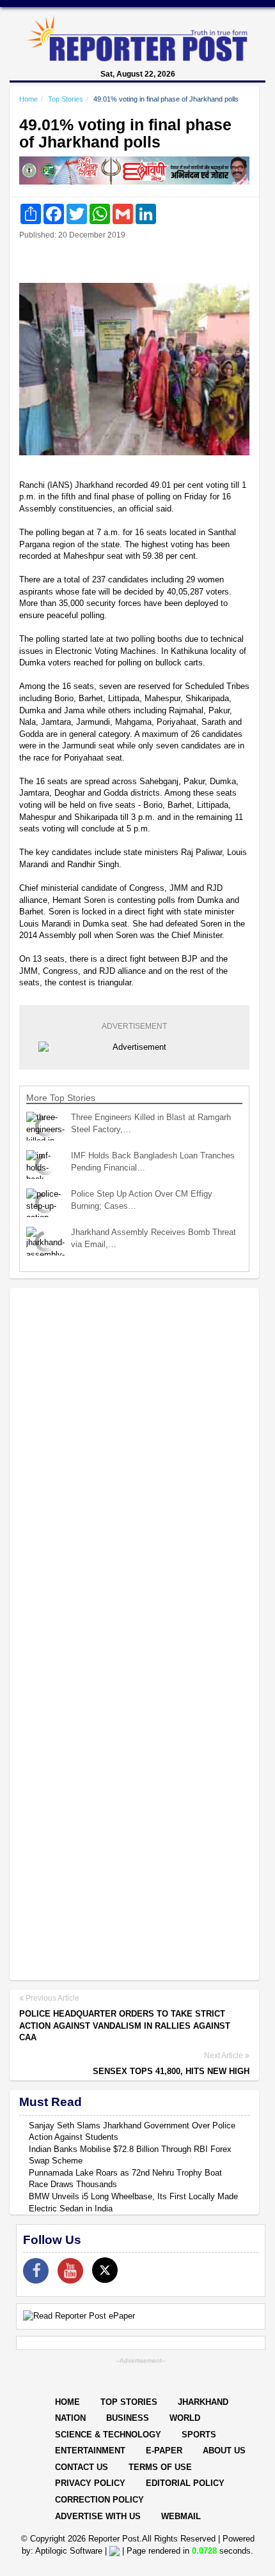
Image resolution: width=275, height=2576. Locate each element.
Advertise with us (98, 2516)
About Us (224, 2451)
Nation (70, 2418)
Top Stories (66, 99)
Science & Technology (108, 2435)
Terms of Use (160, 2467)
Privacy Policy (90, 2483)
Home (28, 99)
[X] (105, 2270)
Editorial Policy (185, 2483)
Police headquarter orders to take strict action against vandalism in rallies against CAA (125, 2026)
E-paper (164, 2451)
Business (128, 2418)
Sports (199, 2435)
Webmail (181, 2516)
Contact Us (82, 2467)
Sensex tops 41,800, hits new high (171, 2071)
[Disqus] (134, 1463)
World (185, 2418)
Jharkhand (203, 2402)
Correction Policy (99, 2500)
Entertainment (90, 2451)
